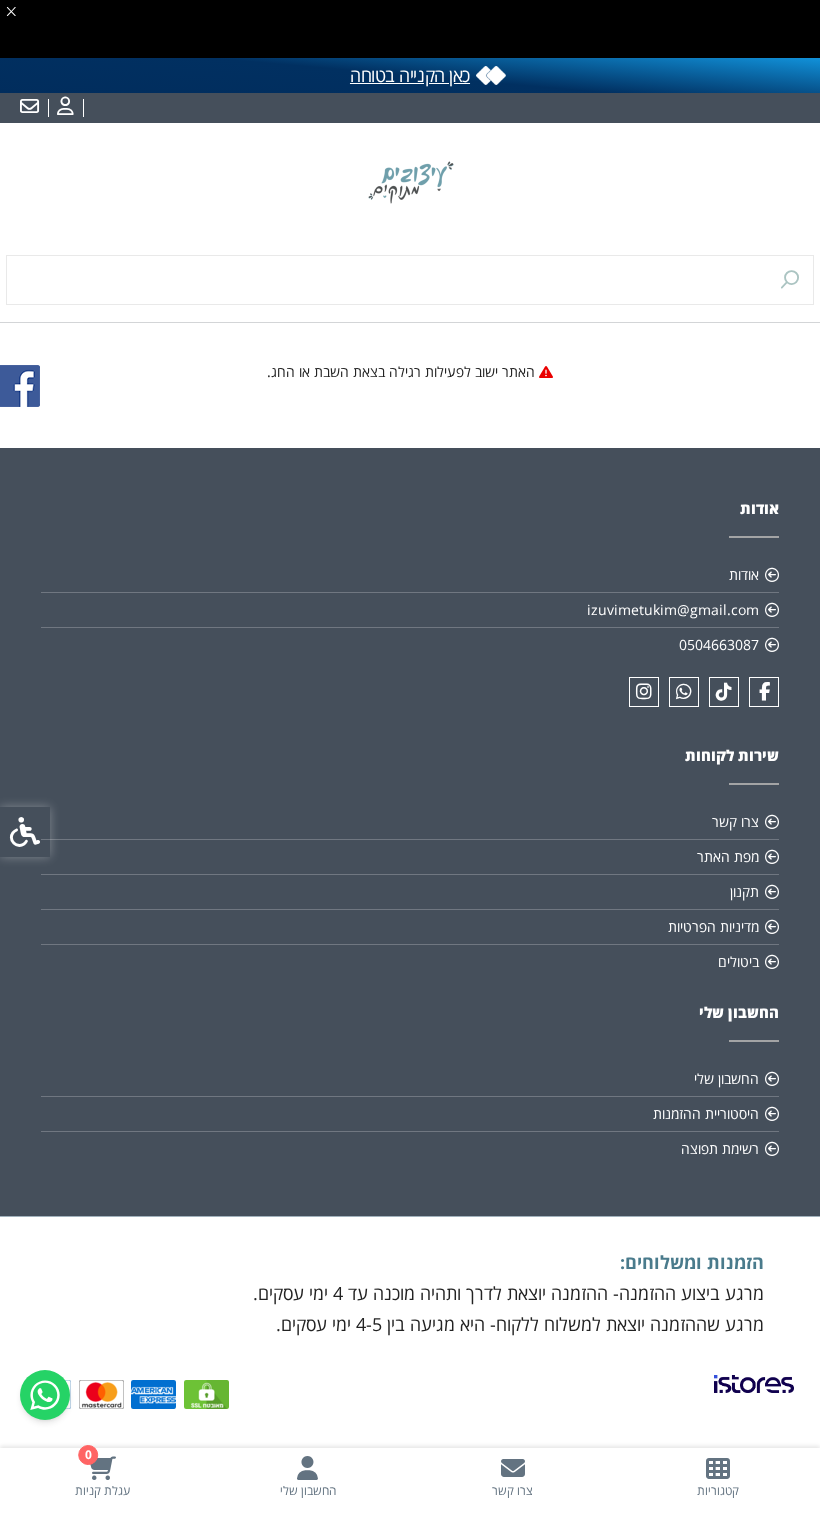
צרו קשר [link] (735, 821)
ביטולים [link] (738, 961)
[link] (717, 1476)
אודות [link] (744, 574)
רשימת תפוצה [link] (720, 1148)
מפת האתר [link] (728, 856)
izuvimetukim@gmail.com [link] (673, 609)
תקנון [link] (744, 891)
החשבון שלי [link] (726, 1078)
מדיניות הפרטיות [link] (713, 926)
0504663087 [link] (719, 644)
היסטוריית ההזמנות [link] (706, 1113)
